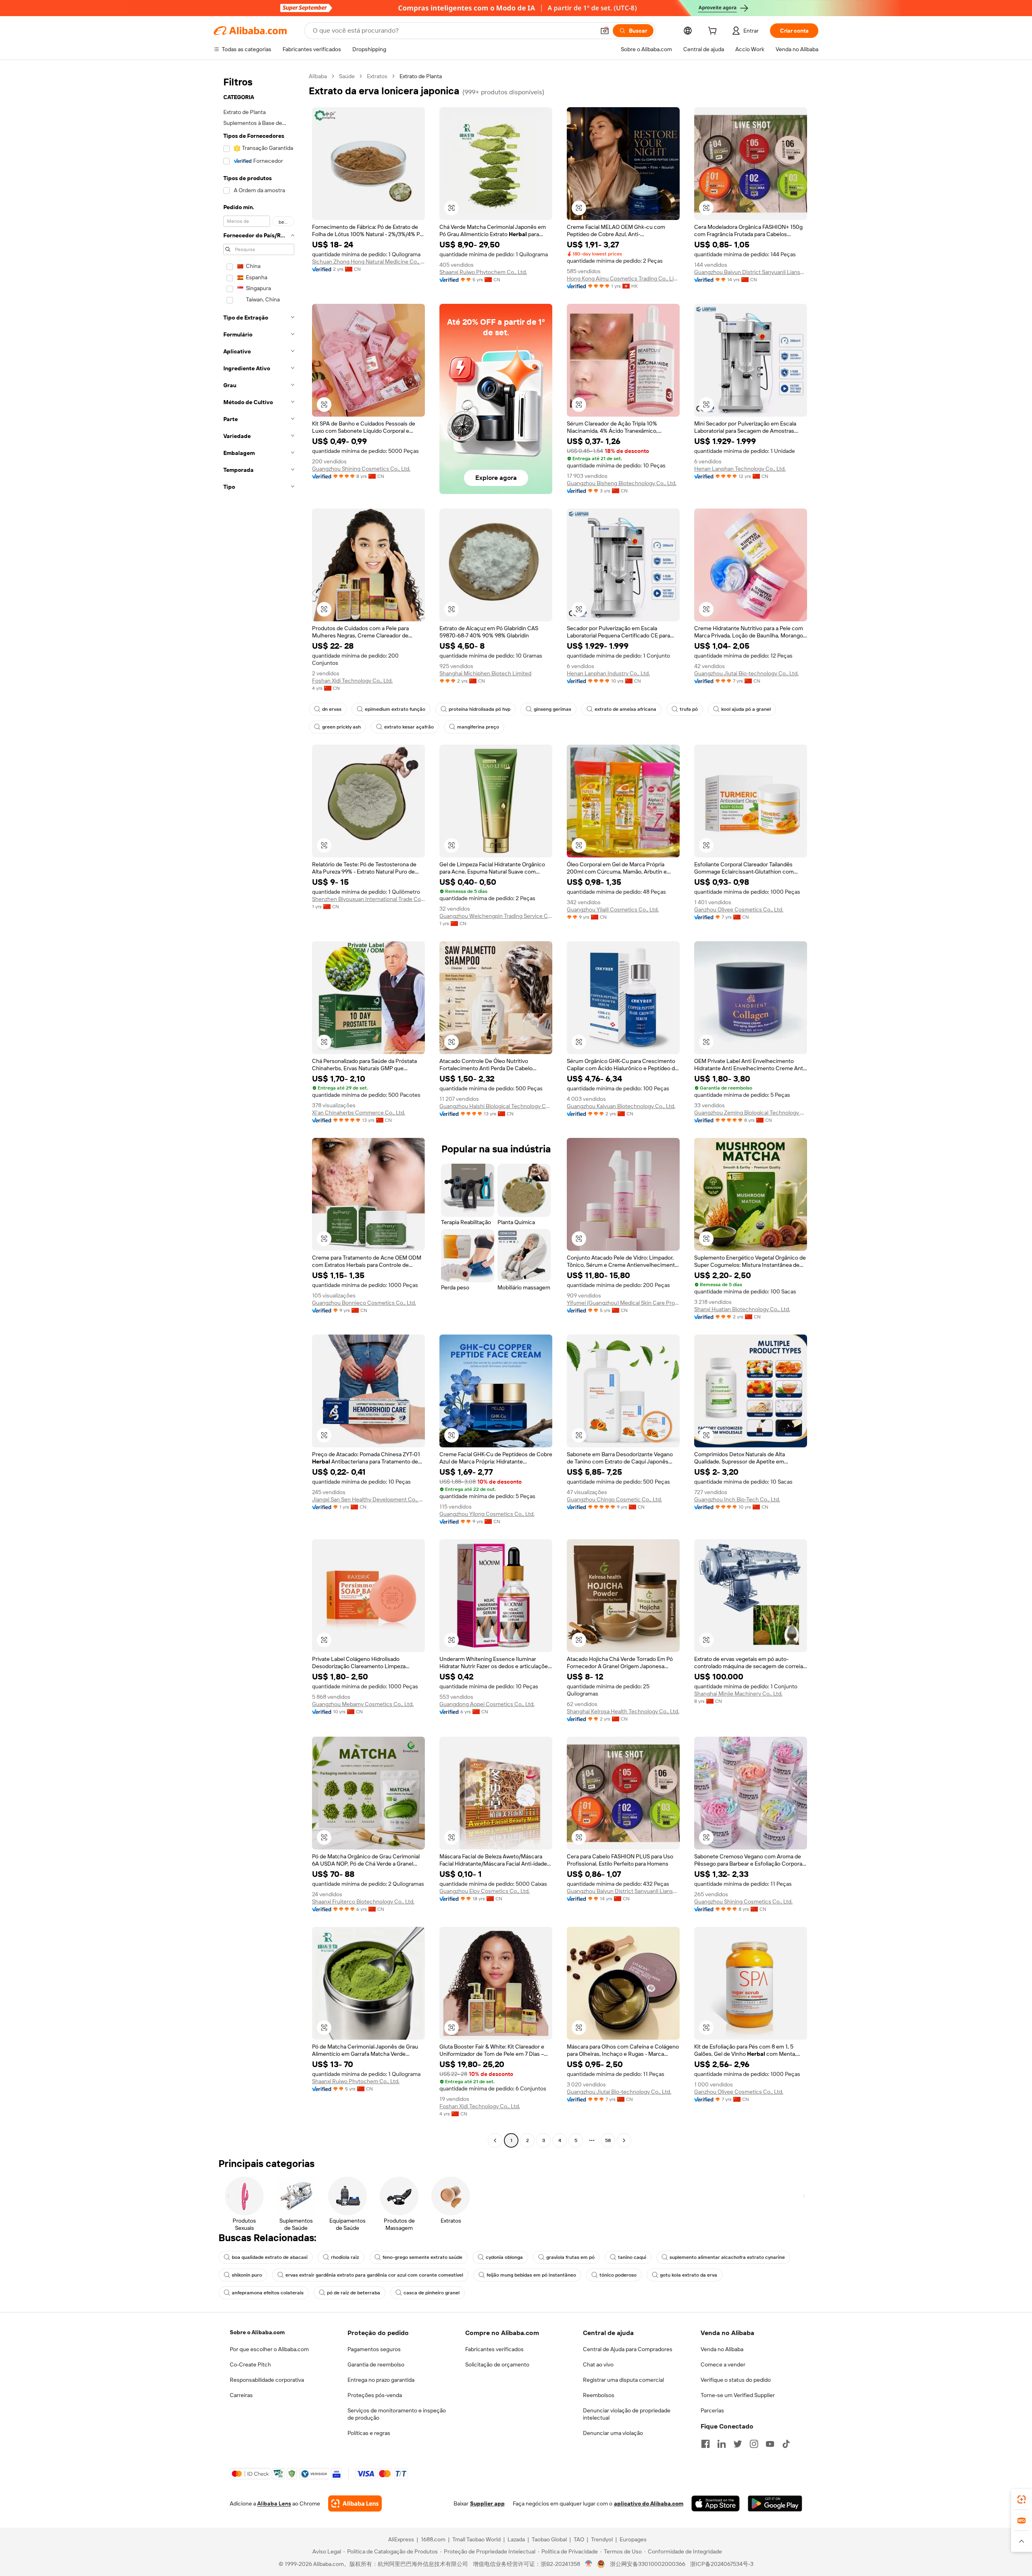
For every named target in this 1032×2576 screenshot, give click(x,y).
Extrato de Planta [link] (421, 76)
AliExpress (401, 2539)
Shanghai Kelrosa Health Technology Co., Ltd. (623, 1711)
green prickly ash (341, 727)
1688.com (433, 2539)
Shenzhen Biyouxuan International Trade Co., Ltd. (368, 899)
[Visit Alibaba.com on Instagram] (754, 2444)
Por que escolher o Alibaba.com (269, 2349)
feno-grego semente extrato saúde (422, 2257)
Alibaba (318, 76)
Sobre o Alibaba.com (257, 2332)
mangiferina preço (478, 727)
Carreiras (241, 2395)
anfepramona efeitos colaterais (268, 2293)
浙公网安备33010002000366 (648, 2564)
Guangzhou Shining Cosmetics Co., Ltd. (361, 469)
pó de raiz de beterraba (354, 2293)
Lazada (516, 2539)
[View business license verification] (589, 2564)
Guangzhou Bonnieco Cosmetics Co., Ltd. (364, 1303)
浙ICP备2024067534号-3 (722, 2564)
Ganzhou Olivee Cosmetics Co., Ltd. (739, 909)
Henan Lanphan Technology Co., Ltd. (740, 469)
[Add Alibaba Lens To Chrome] (355, 2503)
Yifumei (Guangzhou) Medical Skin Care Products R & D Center (623, 1303)
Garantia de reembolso (376, 2364)
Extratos (377, 76)
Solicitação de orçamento (497, 2364)
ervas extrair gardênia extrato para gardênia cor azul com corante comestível (374, 2275)
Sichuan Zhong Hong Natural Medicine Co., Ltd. (368, 262)
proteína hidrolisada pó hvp (480, 709)
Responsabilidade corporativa (267, 2380)
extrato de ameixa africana (625, 709)
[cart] (714, 32)
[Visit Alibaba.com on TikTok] (786, 2444)
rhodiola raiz (345, 2257)
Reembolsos (599, 2395)
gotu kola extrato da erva (689, 2275)
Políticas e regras (369, 2433)
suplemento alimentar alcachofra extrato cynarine (727, 2257)
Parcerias (712, 2410)
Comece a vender (723, 2364)
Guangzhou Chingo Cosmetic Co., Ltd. (614, 1499)
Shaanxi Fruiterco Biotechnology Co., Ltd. (363, 1901)
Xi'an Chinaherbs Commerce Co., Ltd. (359, 1113)
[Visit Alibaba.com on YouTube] (770, 2444)
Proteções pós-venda (375, 2395)
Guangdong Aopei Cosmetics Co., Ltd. (487, 1704)
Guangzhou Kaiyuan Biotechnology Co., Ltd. (621, 1106)
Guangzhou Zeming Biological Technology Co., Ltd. (751, 1113)
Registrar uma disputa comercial (623, 2380)
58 (608, 2140)
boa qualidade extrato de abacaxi (270, 2257)
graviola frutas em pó (570, 2257)
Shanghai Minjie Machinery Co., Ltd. (738, 1694)
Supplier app (487, 2503)
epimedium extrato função (395, 709)
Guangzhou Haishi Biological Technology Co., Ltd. (496, 1106)
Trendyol (602, 2539)
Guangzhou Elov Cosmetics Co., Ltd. (485, 1891)
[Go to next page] (624, 2140)
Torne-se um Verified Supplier (738, 2395)
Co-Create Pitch (250, 2364)
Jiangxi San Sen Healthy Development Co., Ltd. (368, 1499)
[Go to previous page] (495, 2140)
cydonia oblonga (504, 2257)
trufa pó (689, 709)
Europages (633, 2539)
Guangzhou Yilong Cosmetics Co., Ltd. (487, 1514)
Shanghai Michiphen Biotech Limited (485, 673)
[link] (1022, 2499)
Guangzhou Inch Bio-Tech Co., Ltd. (737, 1499)
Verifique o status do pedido (736, 2380)
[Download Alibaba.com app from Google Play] (775, 2503)
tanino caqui (632, 2257)
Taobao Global (549, 2539)
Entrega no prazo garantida (381, 2380)
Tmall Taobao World (476, 2539)
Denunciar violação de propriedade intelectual (627, 2414)
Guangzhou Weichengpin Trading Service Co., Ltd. (496, 916)
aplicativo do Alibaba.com (649, 2503)
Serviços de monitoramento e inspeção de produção (397, 2414)
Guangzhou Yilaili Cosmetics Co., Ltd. (613, 909)
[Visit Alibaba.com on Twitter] (738, 2444)
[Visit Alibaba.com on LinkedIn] (722, 2444)
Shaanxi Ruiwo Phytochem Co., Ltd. (483, 272)
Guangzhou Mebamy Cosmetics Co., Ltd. (363, 1704)
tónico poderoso (618, 2275)
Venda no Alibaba (722, 2349)
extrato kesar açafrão (409, 727)
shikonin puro (247, 2275)
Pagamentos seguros (374, 2349)
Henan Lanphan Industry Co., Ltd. (608, 673)
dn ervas (332, 709)
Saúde (347, 76)
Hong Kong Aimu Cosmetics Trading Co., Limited (623, 278)
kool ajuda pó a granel (746, 709)
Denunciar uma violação (613, 2433)
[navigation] (259, 1109)
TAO (579, 2539)
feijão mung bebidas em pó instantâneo (531, 2275)
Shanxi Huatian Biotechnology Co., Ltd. (742, 1309)
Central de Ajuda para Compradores (628, 2349)
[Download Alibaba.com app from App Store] (716, 2503)
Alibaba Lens (274, 2503)
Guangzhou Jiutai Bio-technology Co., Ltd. (746, 673)
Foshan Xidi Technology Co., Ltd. (352, 681)
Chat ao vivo (598, 2364)
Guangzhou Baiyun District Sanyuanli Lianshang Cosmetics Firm (751, 272)
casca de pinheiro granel (432, 2293)
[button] (605, 31)
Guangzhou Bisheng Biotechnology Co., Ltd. (622, 483)
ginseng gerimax (552, 709)
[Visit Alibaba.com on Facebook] (705, 2444)
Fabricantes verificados (494, 2349)
